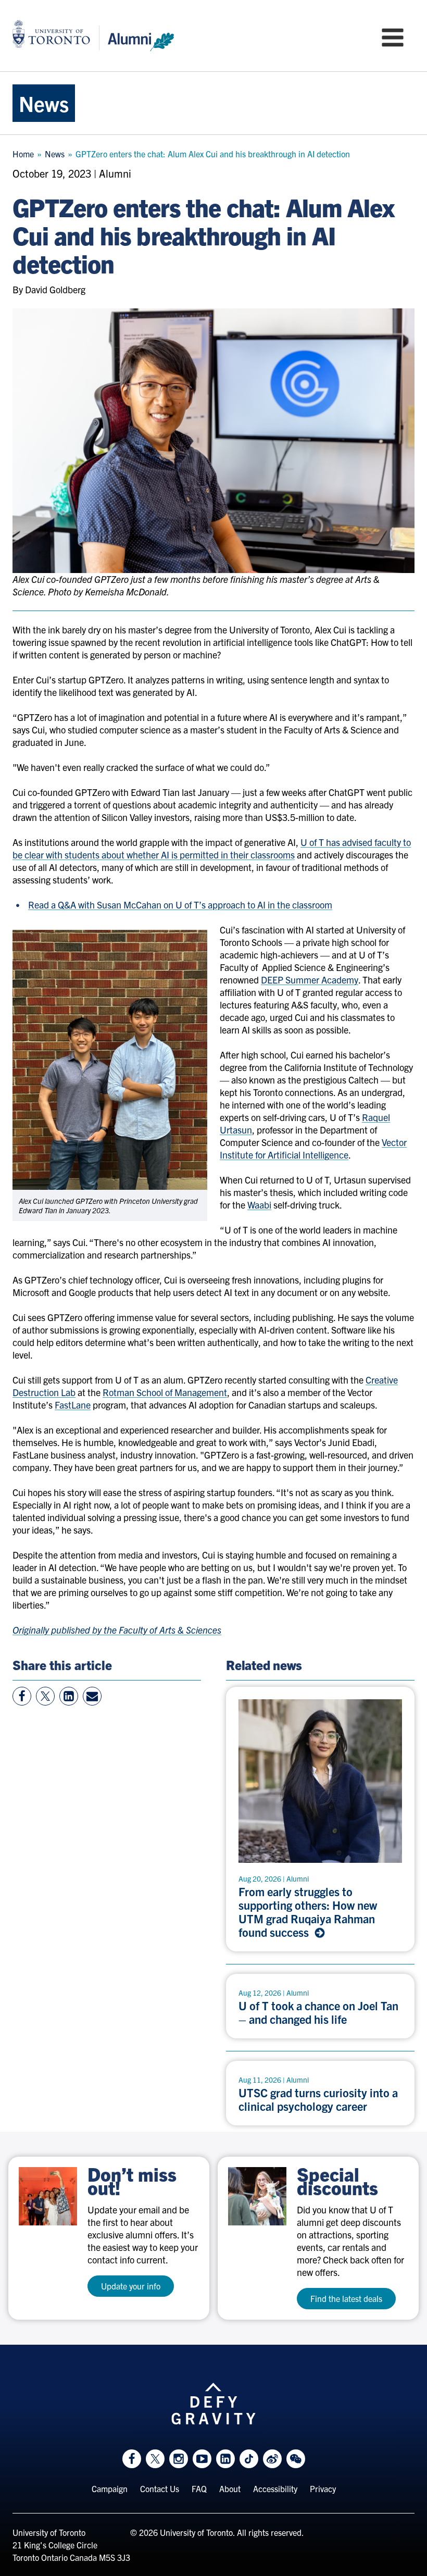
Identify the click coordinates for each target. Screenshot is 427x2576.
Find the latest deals (346, 2298)
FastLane (73, 1405)
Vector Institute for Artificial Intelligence (313, 1148)
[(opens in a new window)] (48, 2196)
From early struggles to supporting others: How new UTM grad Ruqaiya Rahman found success (308, 1912)
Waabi (259, 1205)
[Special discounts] (257, 2196)
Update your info (131, 2286)
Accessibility (275, 2488)
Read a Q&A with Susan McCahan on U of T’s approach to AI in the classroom (180, 905)
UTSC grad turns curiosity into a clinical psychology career (318, 2099)
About (230, 2488)
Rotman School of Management (165, 1392)
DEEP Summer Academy (310, 980)
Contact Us (160, 2488)
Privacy (323, 2488)
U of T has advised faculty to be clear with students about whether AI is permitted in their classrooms (212, 848)
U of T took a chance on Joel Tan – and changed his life (318, 2012)
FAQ (199, 2488)
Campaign (110, 2488)
